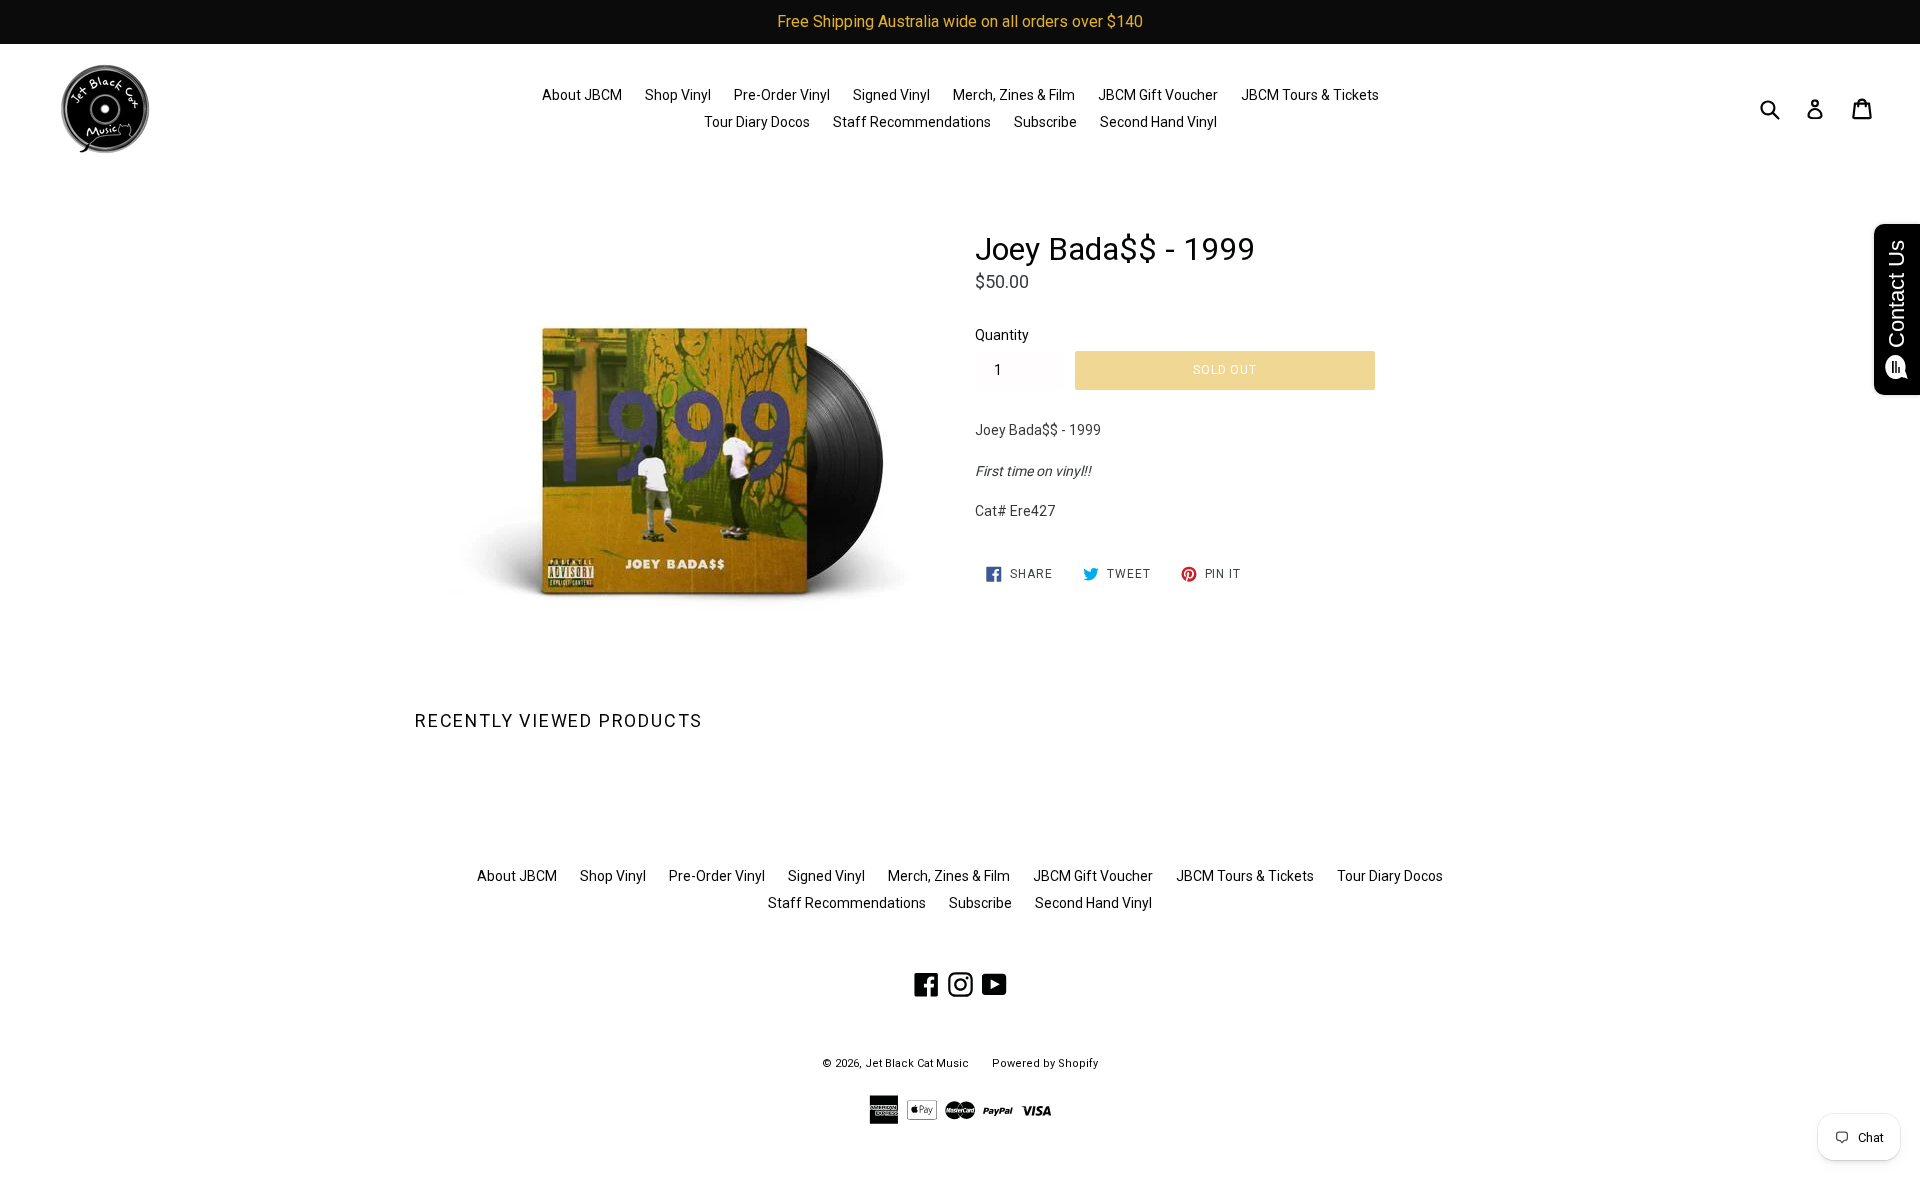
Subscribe (1045, 122)
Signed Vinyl (891, 95)
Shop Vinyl (678, 95)
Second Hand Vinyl (1158, 122)
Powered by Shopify (1045, 1063)
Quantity (1002, 335)
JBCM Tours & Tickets (1310, 95)
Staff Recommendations (912, 122)
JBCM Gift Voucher (1158, 95)
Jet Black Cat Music (917, 1063)
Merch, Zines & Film (1014, 95)
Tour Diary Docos (757, 122)
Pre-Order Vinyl (782, 95)
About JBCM (582, 95)
